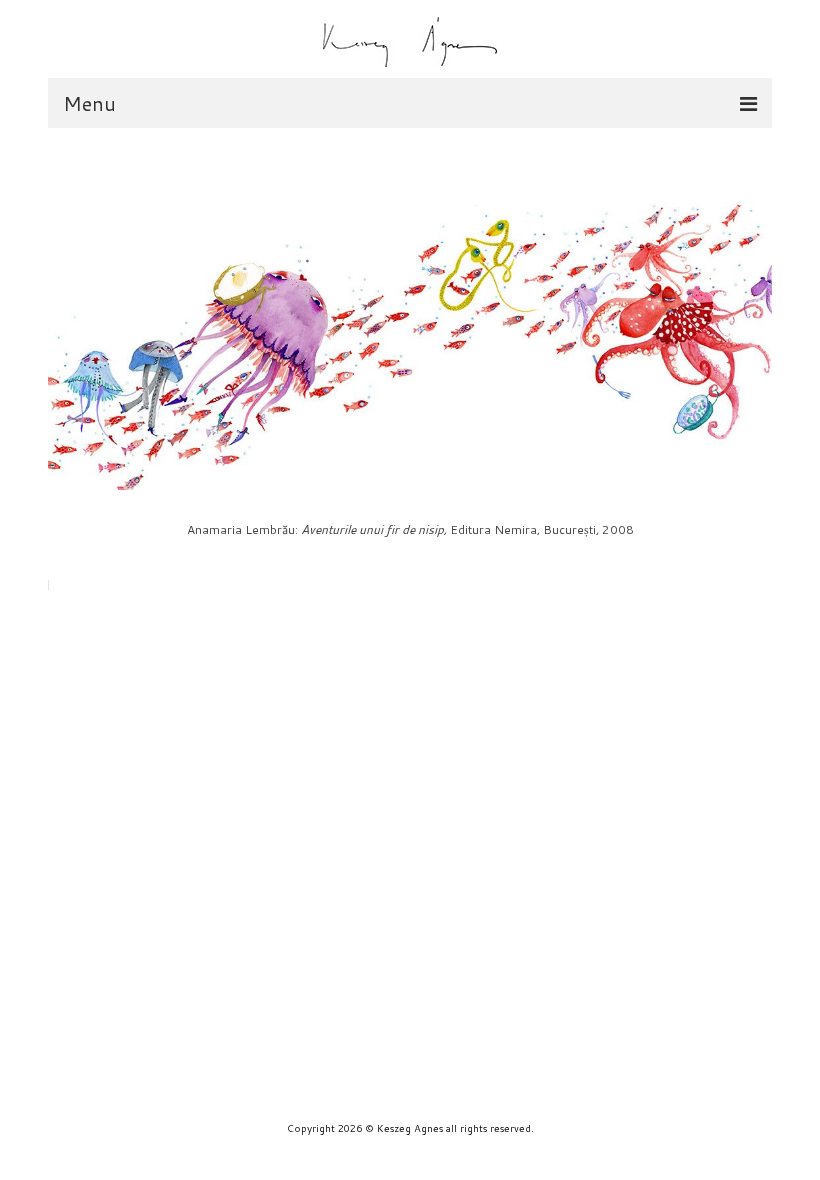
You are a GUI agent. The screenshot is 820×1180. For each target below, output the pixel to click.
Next (586, 324)
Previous (234, 324)
